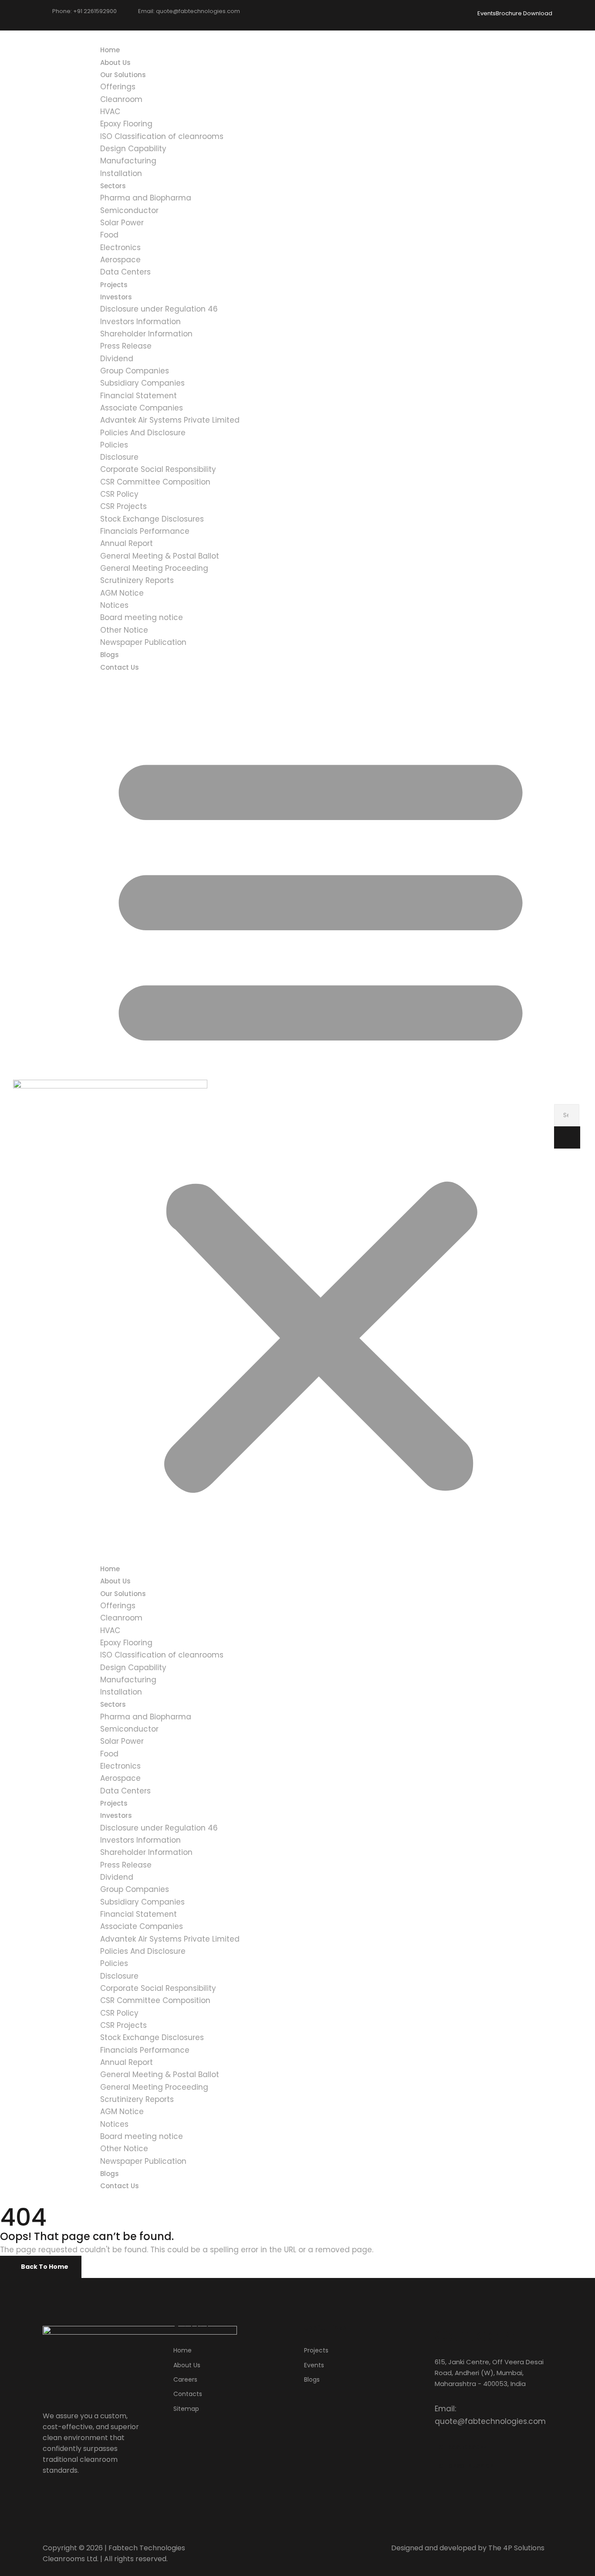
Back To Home (45, 2267)
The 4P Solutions (516, 2548)
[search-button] (567, 1137)
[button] (321, 1118)
